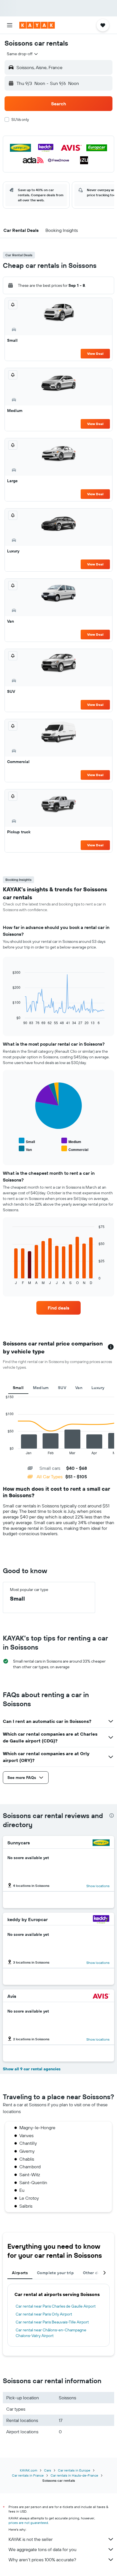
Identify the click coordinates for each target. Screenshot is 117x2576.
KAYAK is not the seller (31, 2539)
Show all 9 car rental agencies (32, 2069)
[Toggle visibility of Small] (27, 1141)
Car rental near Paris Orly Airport (44, 2314)
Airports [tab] (20, 2273)
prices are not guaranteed (28, 2523)
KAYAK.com (29, 2470)
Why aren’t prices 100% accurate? (42, 2560)
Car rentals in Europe (74, 2470)
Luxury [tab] (98, 1388)
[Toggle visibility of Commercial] (75, 1149)
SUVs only (20, 119)
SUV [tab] (62, 1388)
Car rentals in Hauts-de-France (74, 2475)
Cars (48, 2470)
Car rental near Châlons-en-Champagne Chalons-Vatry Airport (51, 2333)
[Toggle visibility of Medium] (71, 1141)
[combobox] (23, 54)
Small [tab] (18, 1388)
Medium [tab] (41, 1388)
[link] (59, 1308)
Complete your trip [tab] (55, 2273)
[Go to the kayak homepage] (37, 25)
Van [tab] (79, 1388)
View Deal (95, 353)
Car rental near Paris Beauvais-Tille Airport (52, 2322)
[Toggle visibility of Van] (25, 1149)
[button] (10, 25)
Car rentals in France (28, 2475)
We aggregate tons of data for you (42, 2549)
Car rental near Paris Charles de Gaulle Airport (56, 2306)
